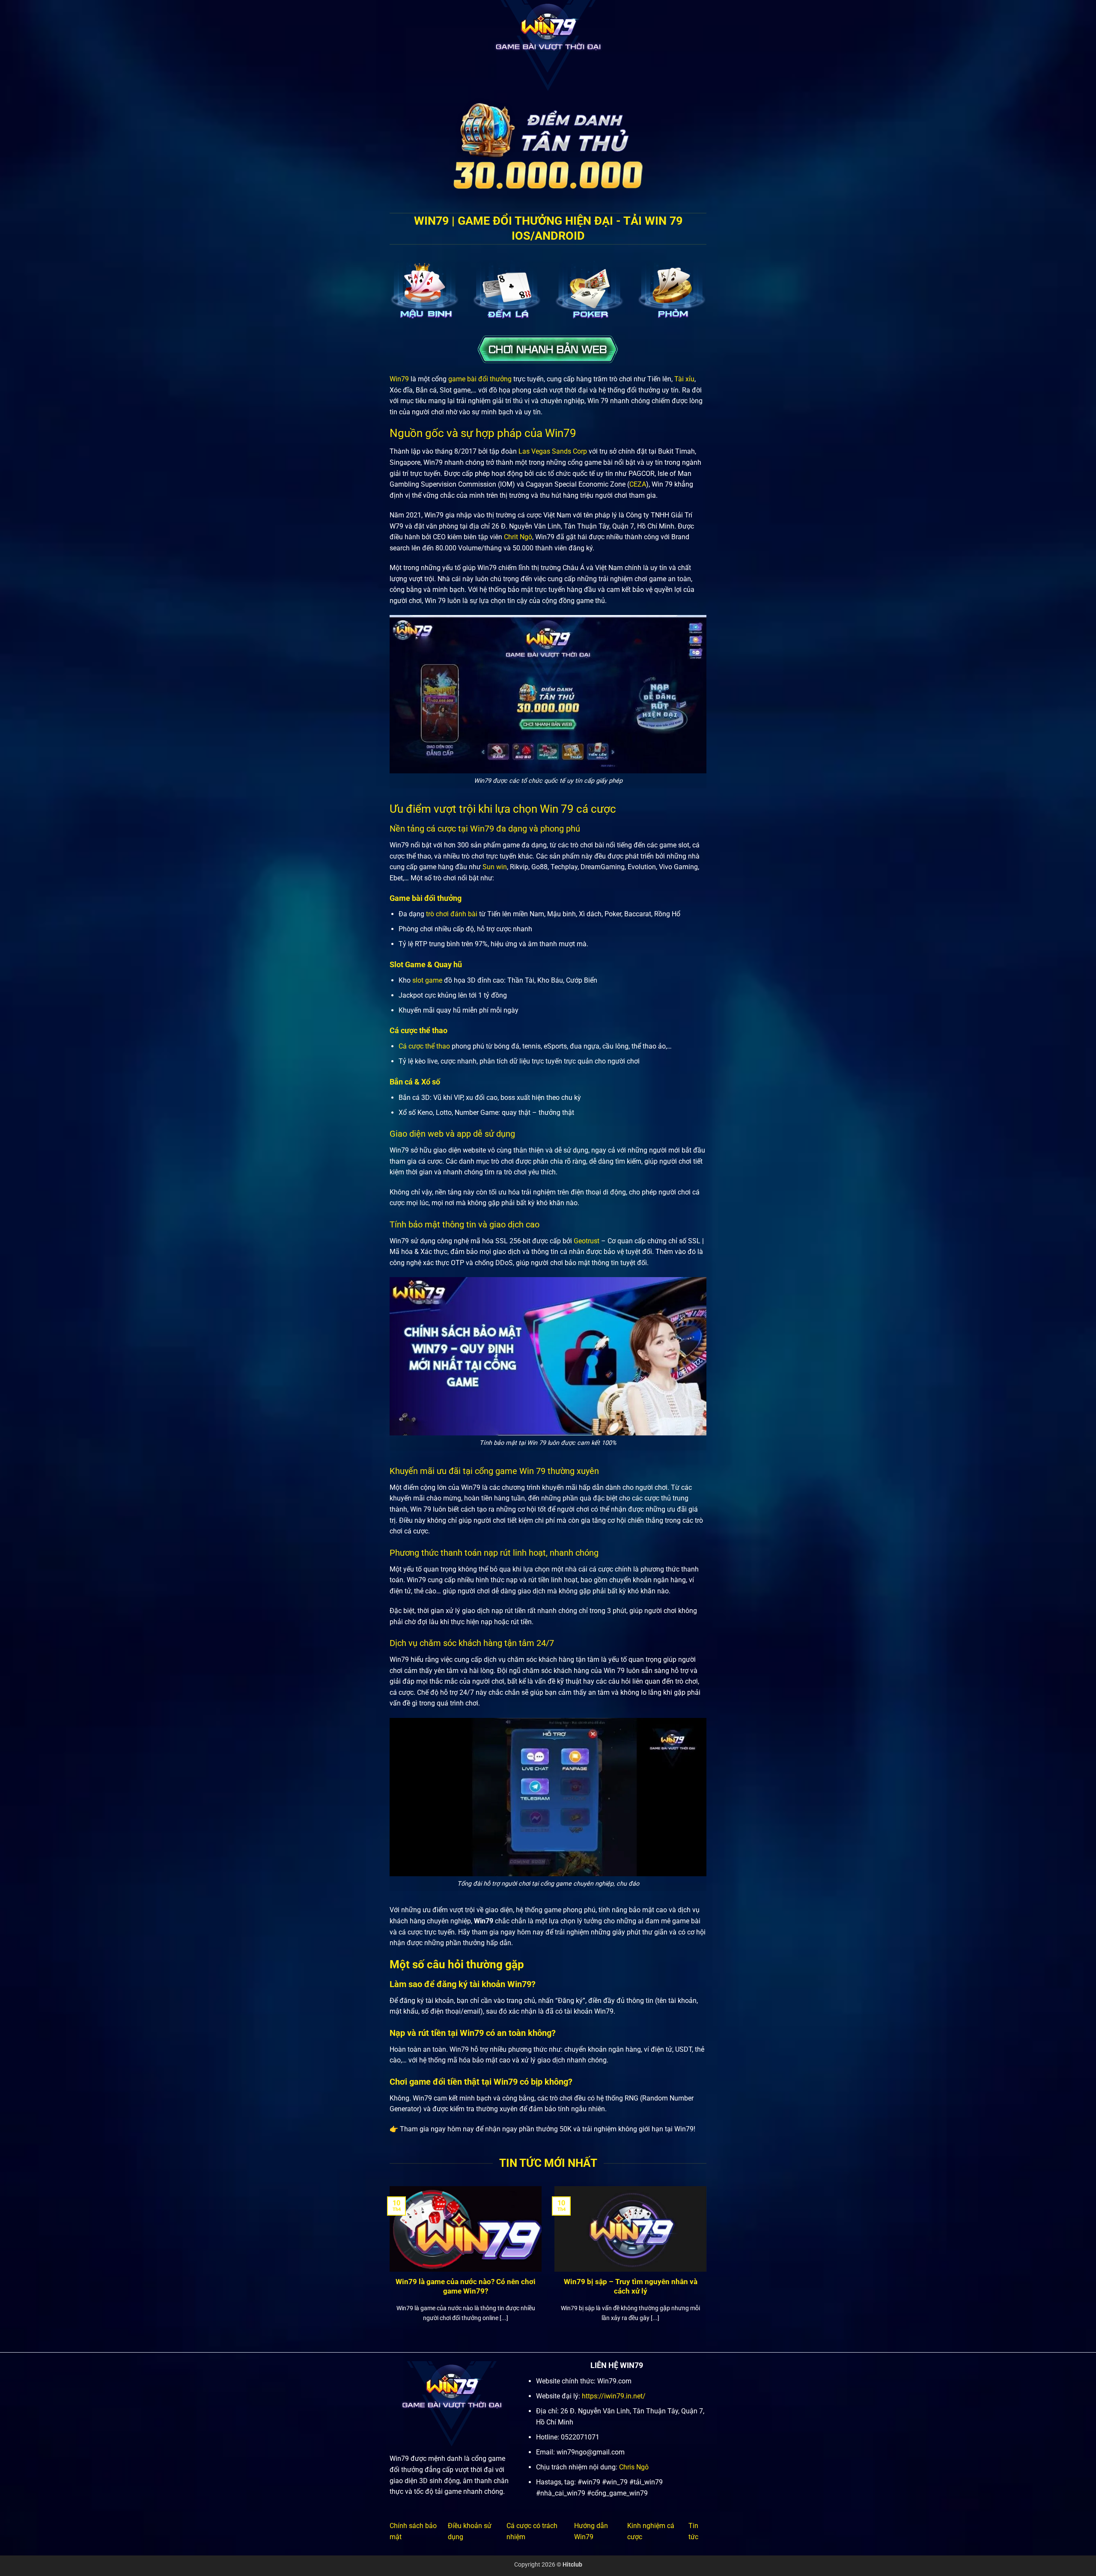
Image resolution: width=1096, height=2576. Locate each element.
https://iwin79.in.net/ (614, 2396)
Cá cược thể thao (424, 1046)
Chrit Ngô (518, 537)
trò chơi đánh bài (452, 914)
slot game (427, 980)
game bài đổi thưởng (480, 379)
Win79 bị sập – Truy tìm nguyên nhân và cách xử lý (631, 2286)
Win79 (399, 379)
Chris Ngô (634, 2467)
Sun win (495, 867)
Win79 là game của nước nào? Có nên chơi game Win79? (466, 2286)
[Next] (708, 2265)
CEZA (638, 484)
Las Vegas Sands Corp (553, 451)
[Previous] (388, 2265)
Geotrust (587, 1241)
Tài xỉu (684, 379)
